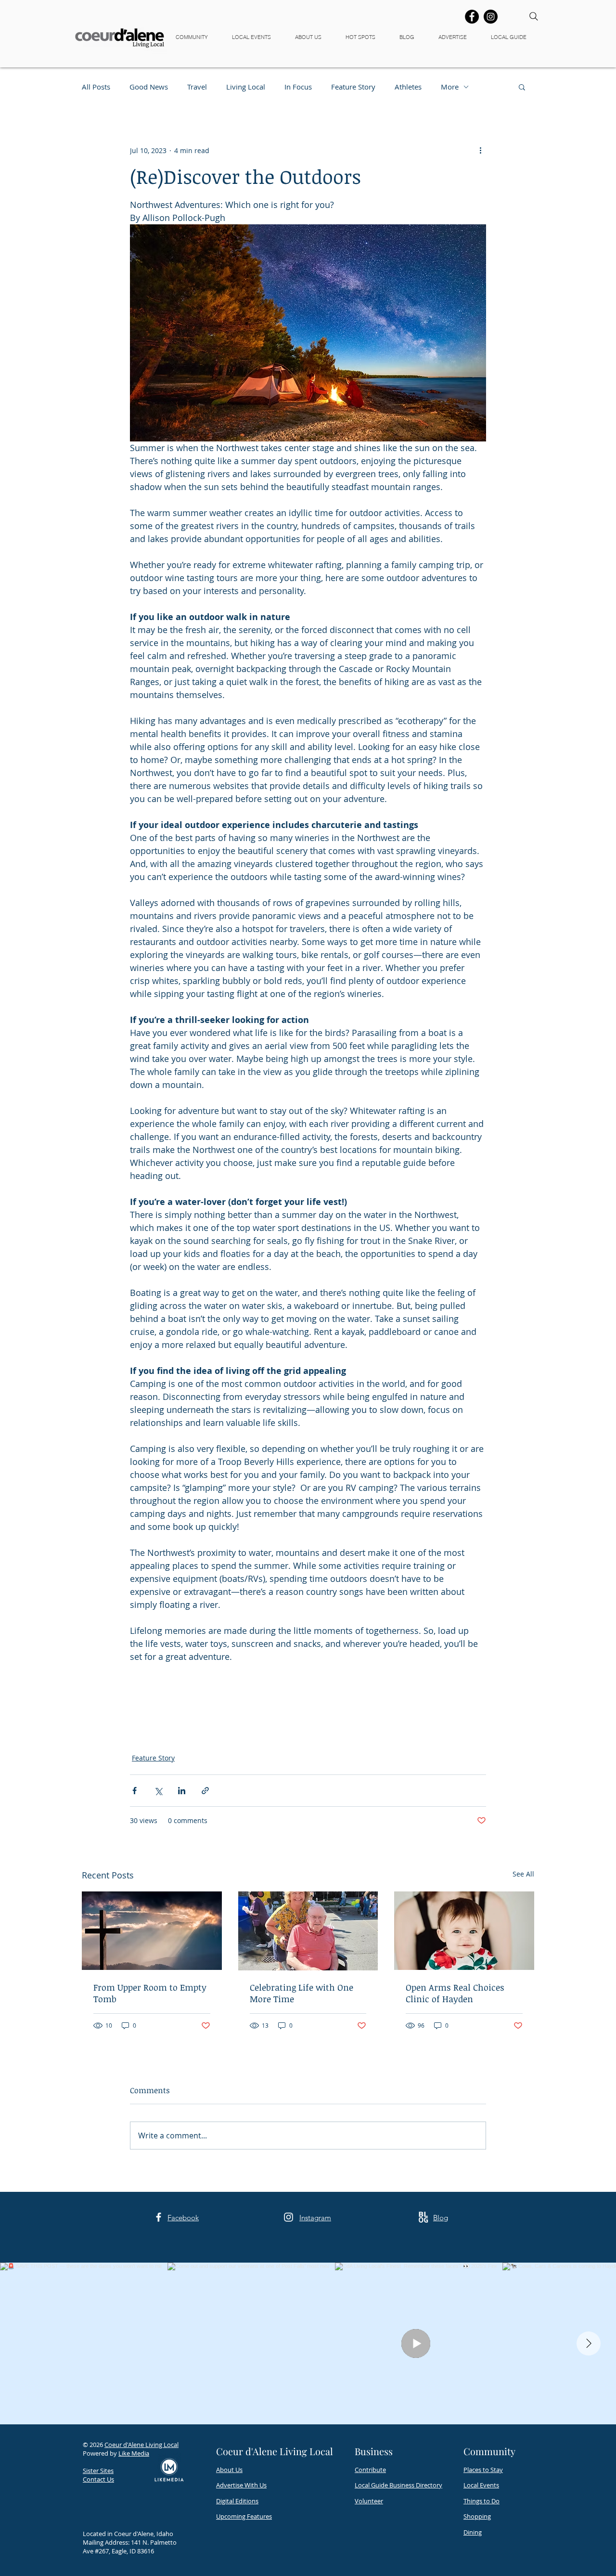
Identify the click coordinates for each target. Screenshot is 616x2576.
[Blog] (423, 2217)
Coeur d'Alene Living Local (141, 2445)
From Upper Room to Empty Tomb (150, 1993)
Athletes (408, 87)
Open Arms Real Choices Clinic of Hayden (455, 1993)
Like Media (134, 2453)
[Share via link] (205, 1791)
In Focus (298, 87)
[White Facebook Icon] (159, 2217)
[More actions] (480, 150)
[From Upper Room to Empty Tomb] (152, 1931)
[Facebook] (472, 17)
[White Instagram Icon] (289, 2217)
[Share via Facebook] (135, 1791)
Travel (197, 87)
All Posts (96, 87)
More (450, 87)
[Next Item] (589, 2343)
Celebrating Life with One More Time (302, 1993)
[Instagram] (491, 17)
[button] (196, 37)
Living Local (246, 87)
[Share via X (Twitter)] (158, 1791)
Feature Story (353, 87)
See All (523, 1874)
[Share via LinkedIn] (182, 1791)
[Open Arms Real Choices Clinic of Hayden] (464, 1931)
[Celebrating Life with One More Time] (308, 1931)
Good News (149, 87)
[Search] (534, 16)
